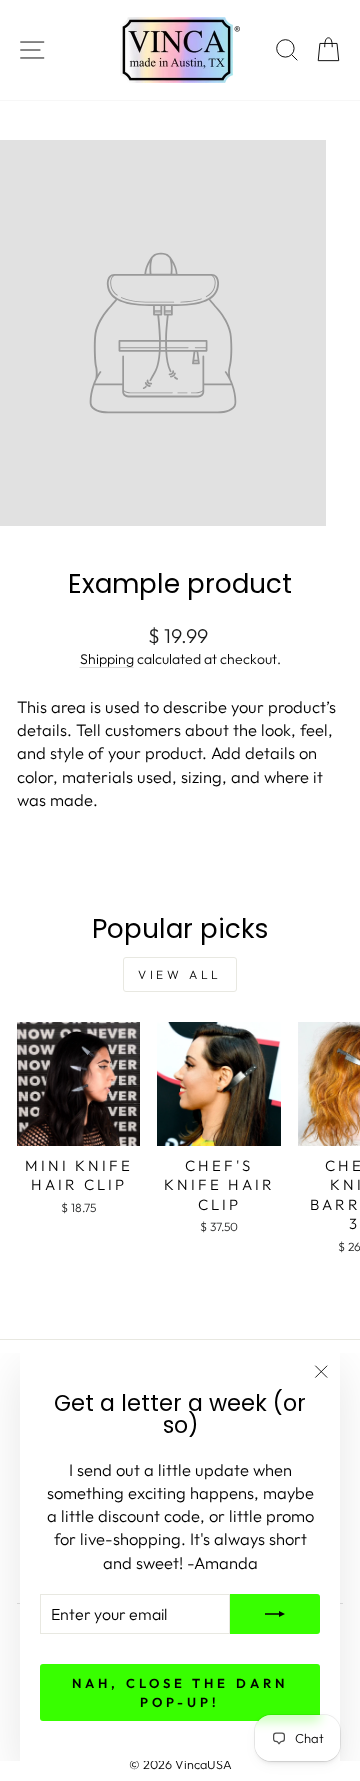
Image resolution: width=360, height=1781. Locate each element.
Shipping (107, 659)
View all (180, 974)
